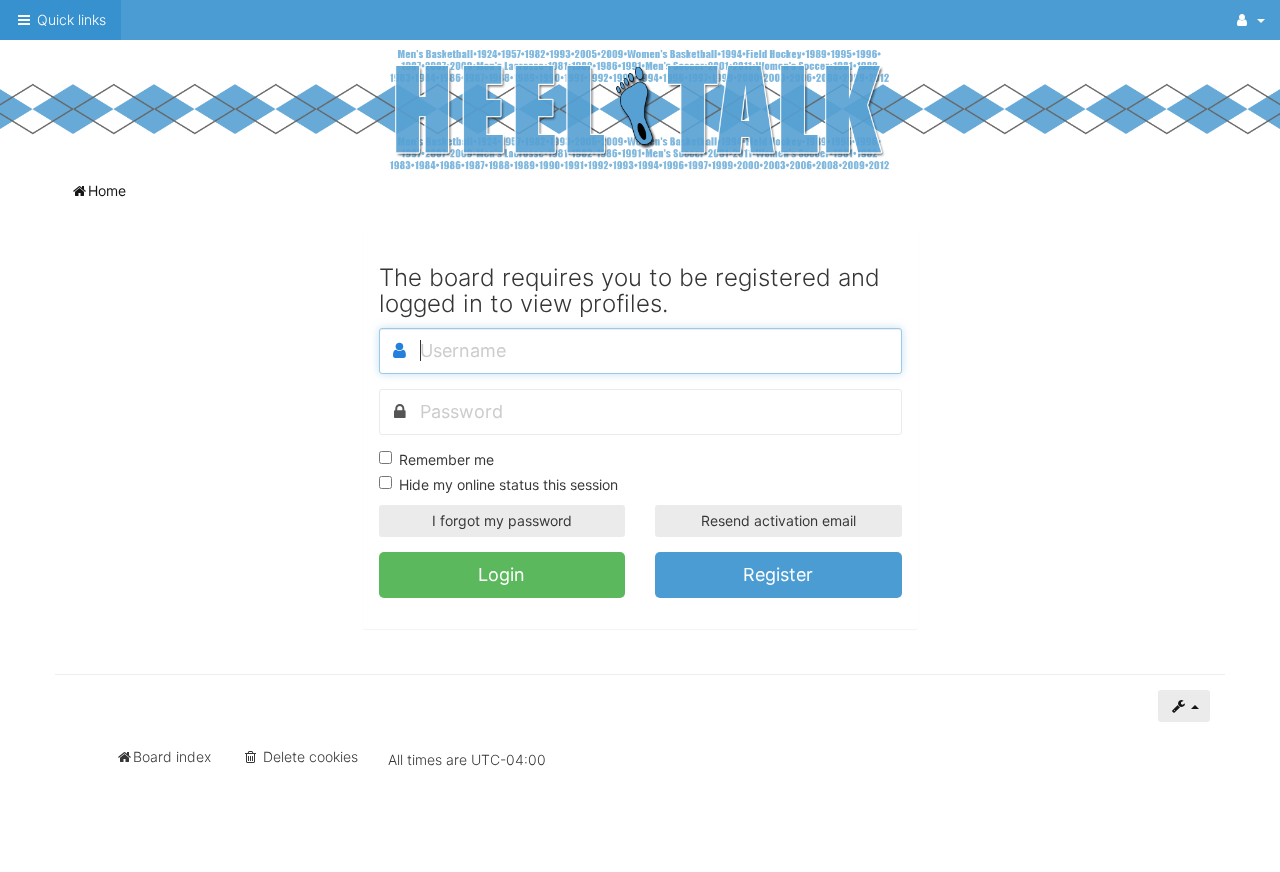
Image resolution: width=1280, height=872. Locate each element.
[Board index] (640, 108)
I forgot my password (502, 520)
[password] (400, 412)
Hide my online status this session (508, 484)
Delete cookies (308, 756)
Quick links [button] (69, 19)
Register (778, 574)
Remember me (446, 459)
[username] (400, 351)
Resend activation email (778, 520)
